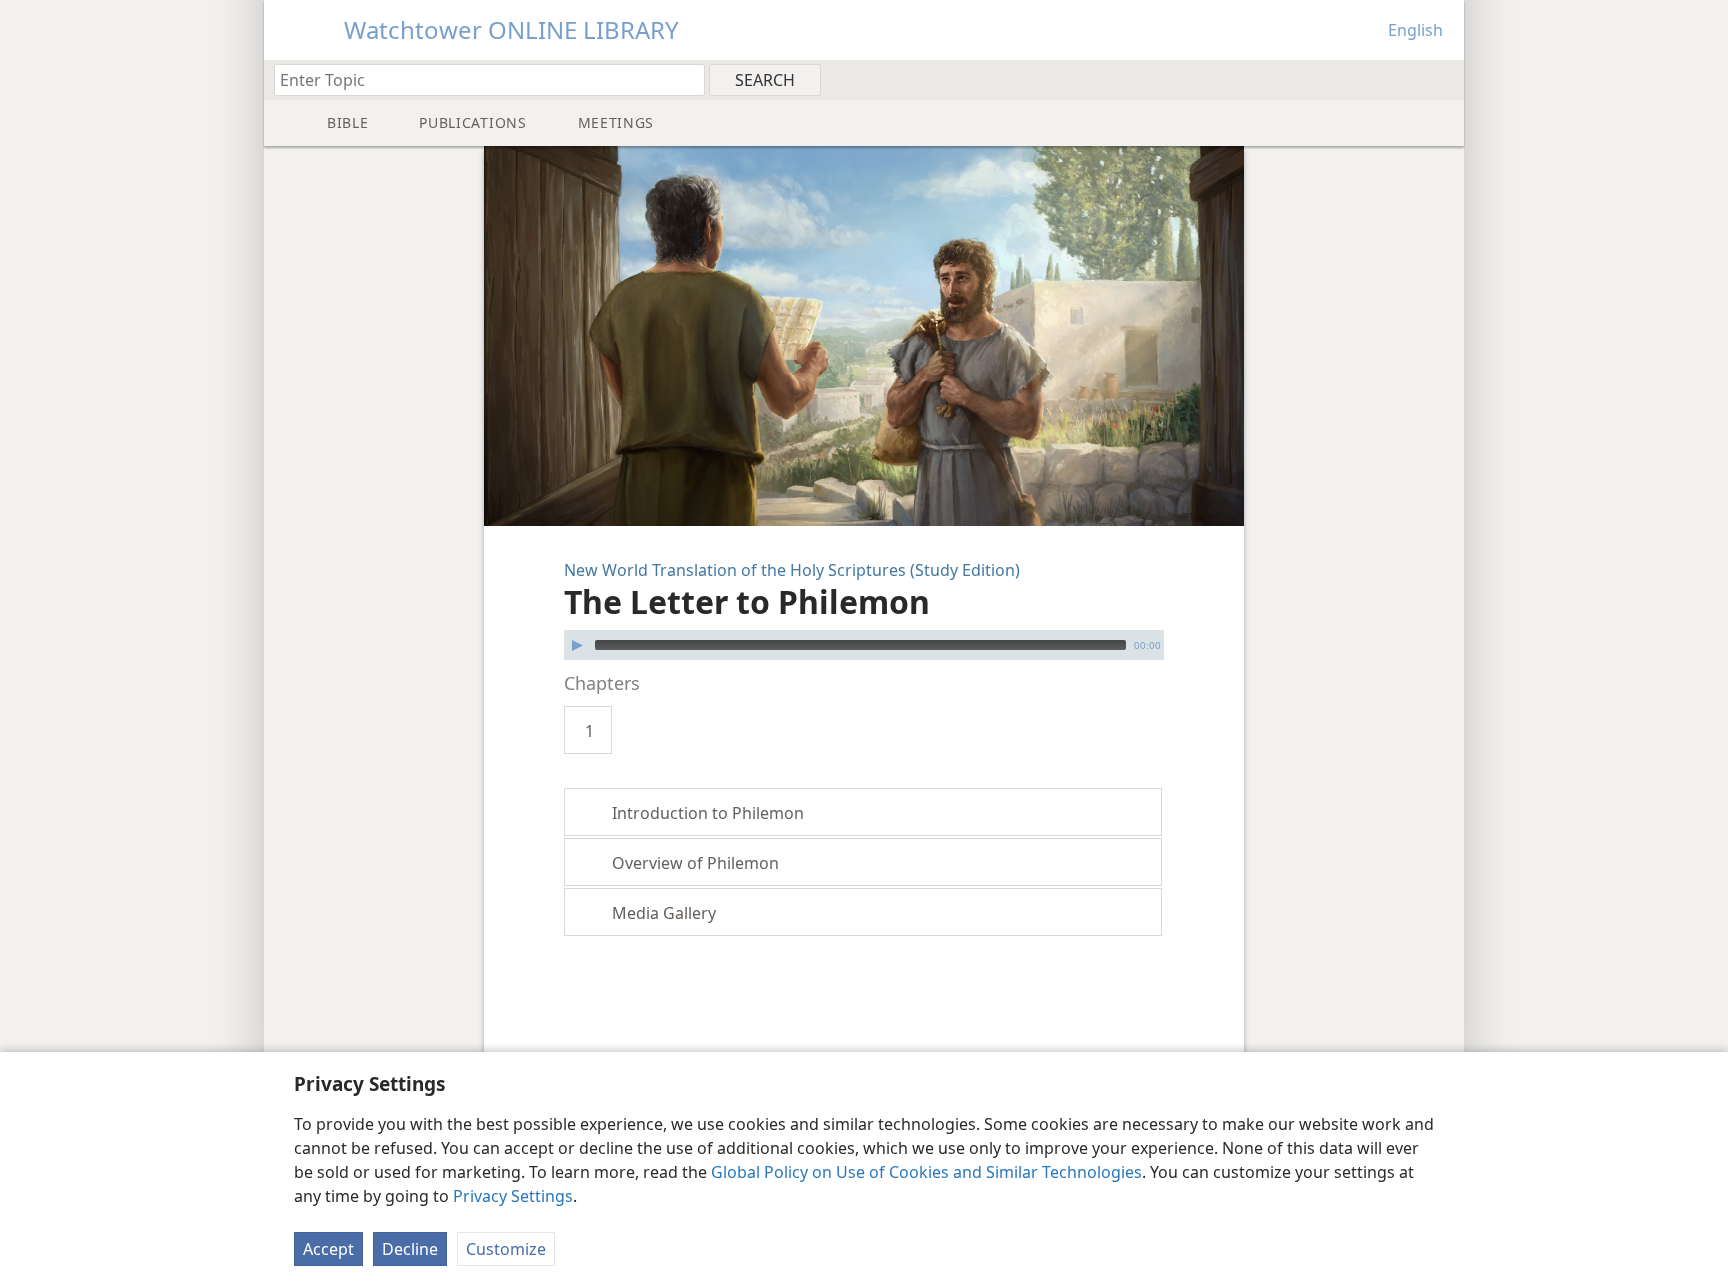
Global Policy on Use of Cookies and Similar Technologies (926, 1172)
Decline (410, 1249)
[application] (864, 645)
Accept (328, 1249)
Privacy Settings (513, 1196)
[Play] (577, 645)
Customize (506, 1249)
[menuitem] (1441, 79)
